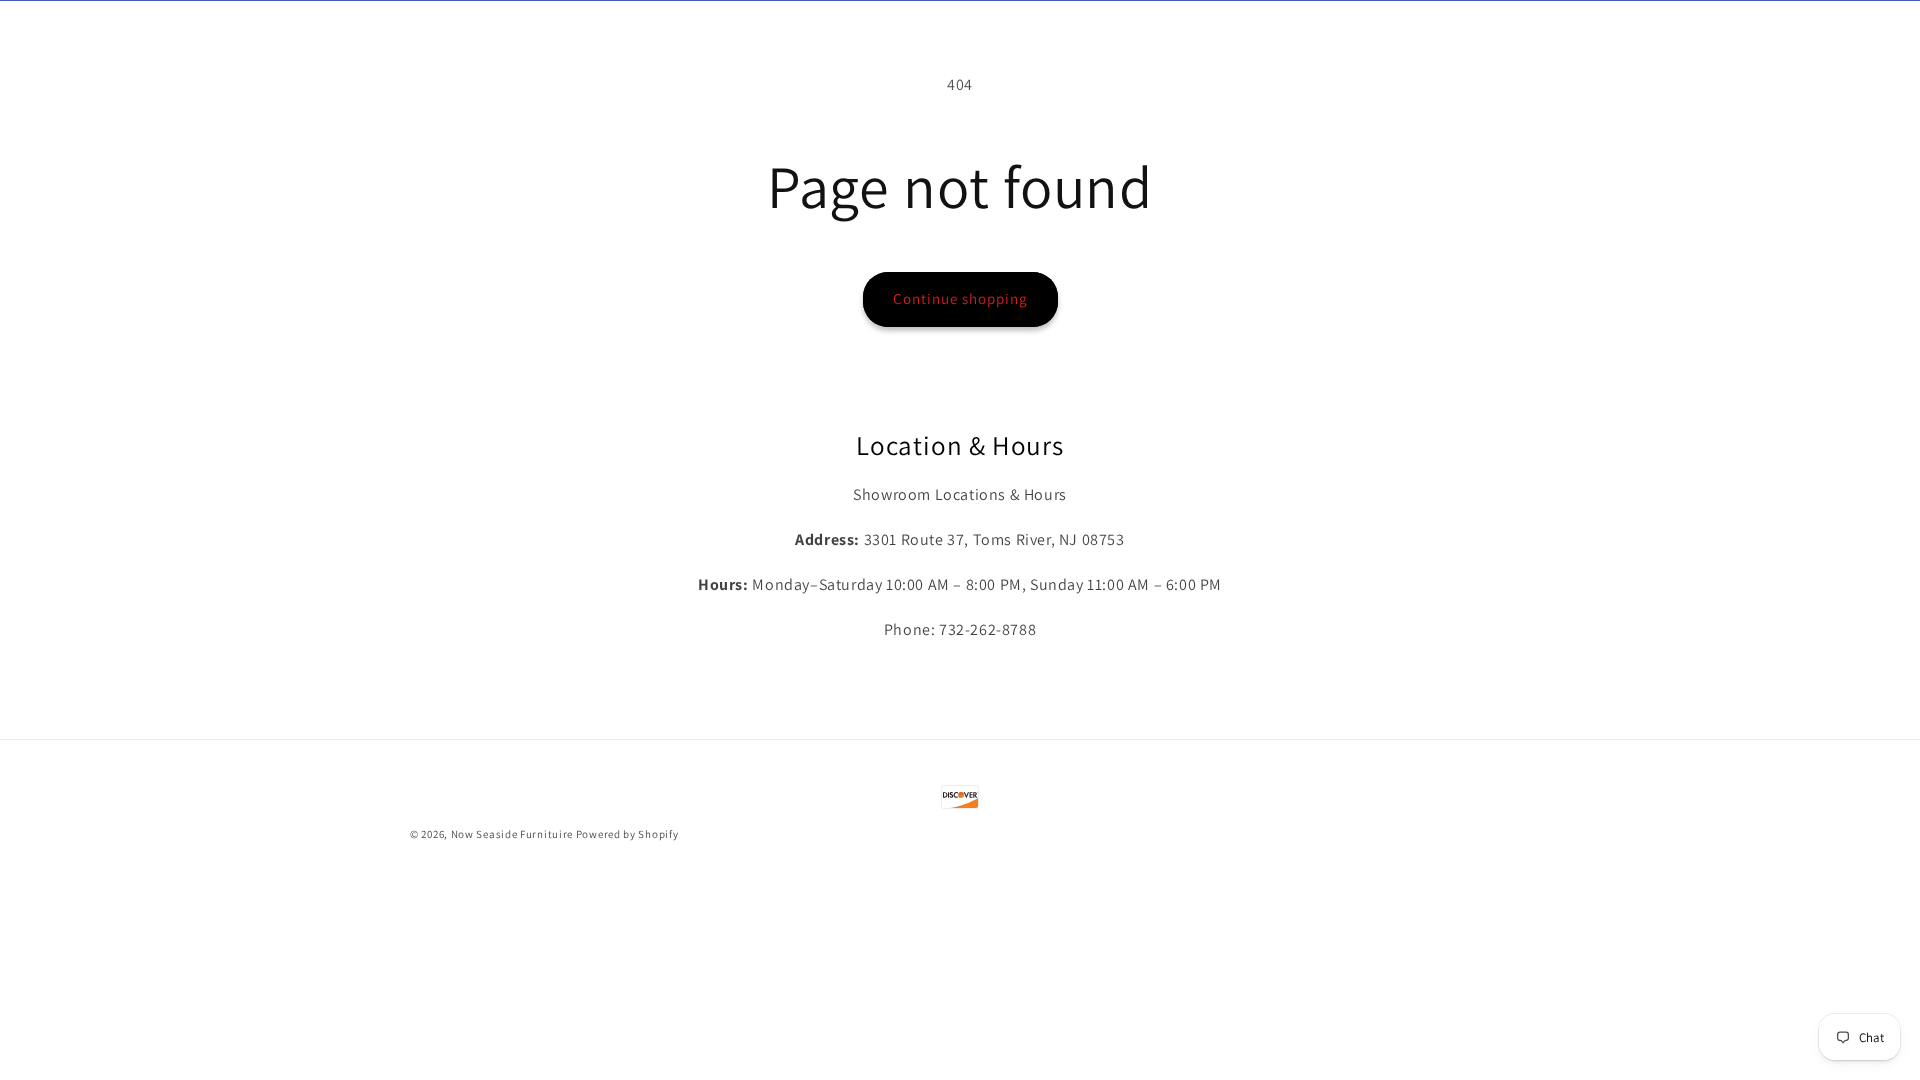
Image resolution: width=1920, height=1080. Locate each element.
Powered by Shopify (627, 834)
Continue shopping (960, 298)
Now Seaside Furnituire (512, 834)
